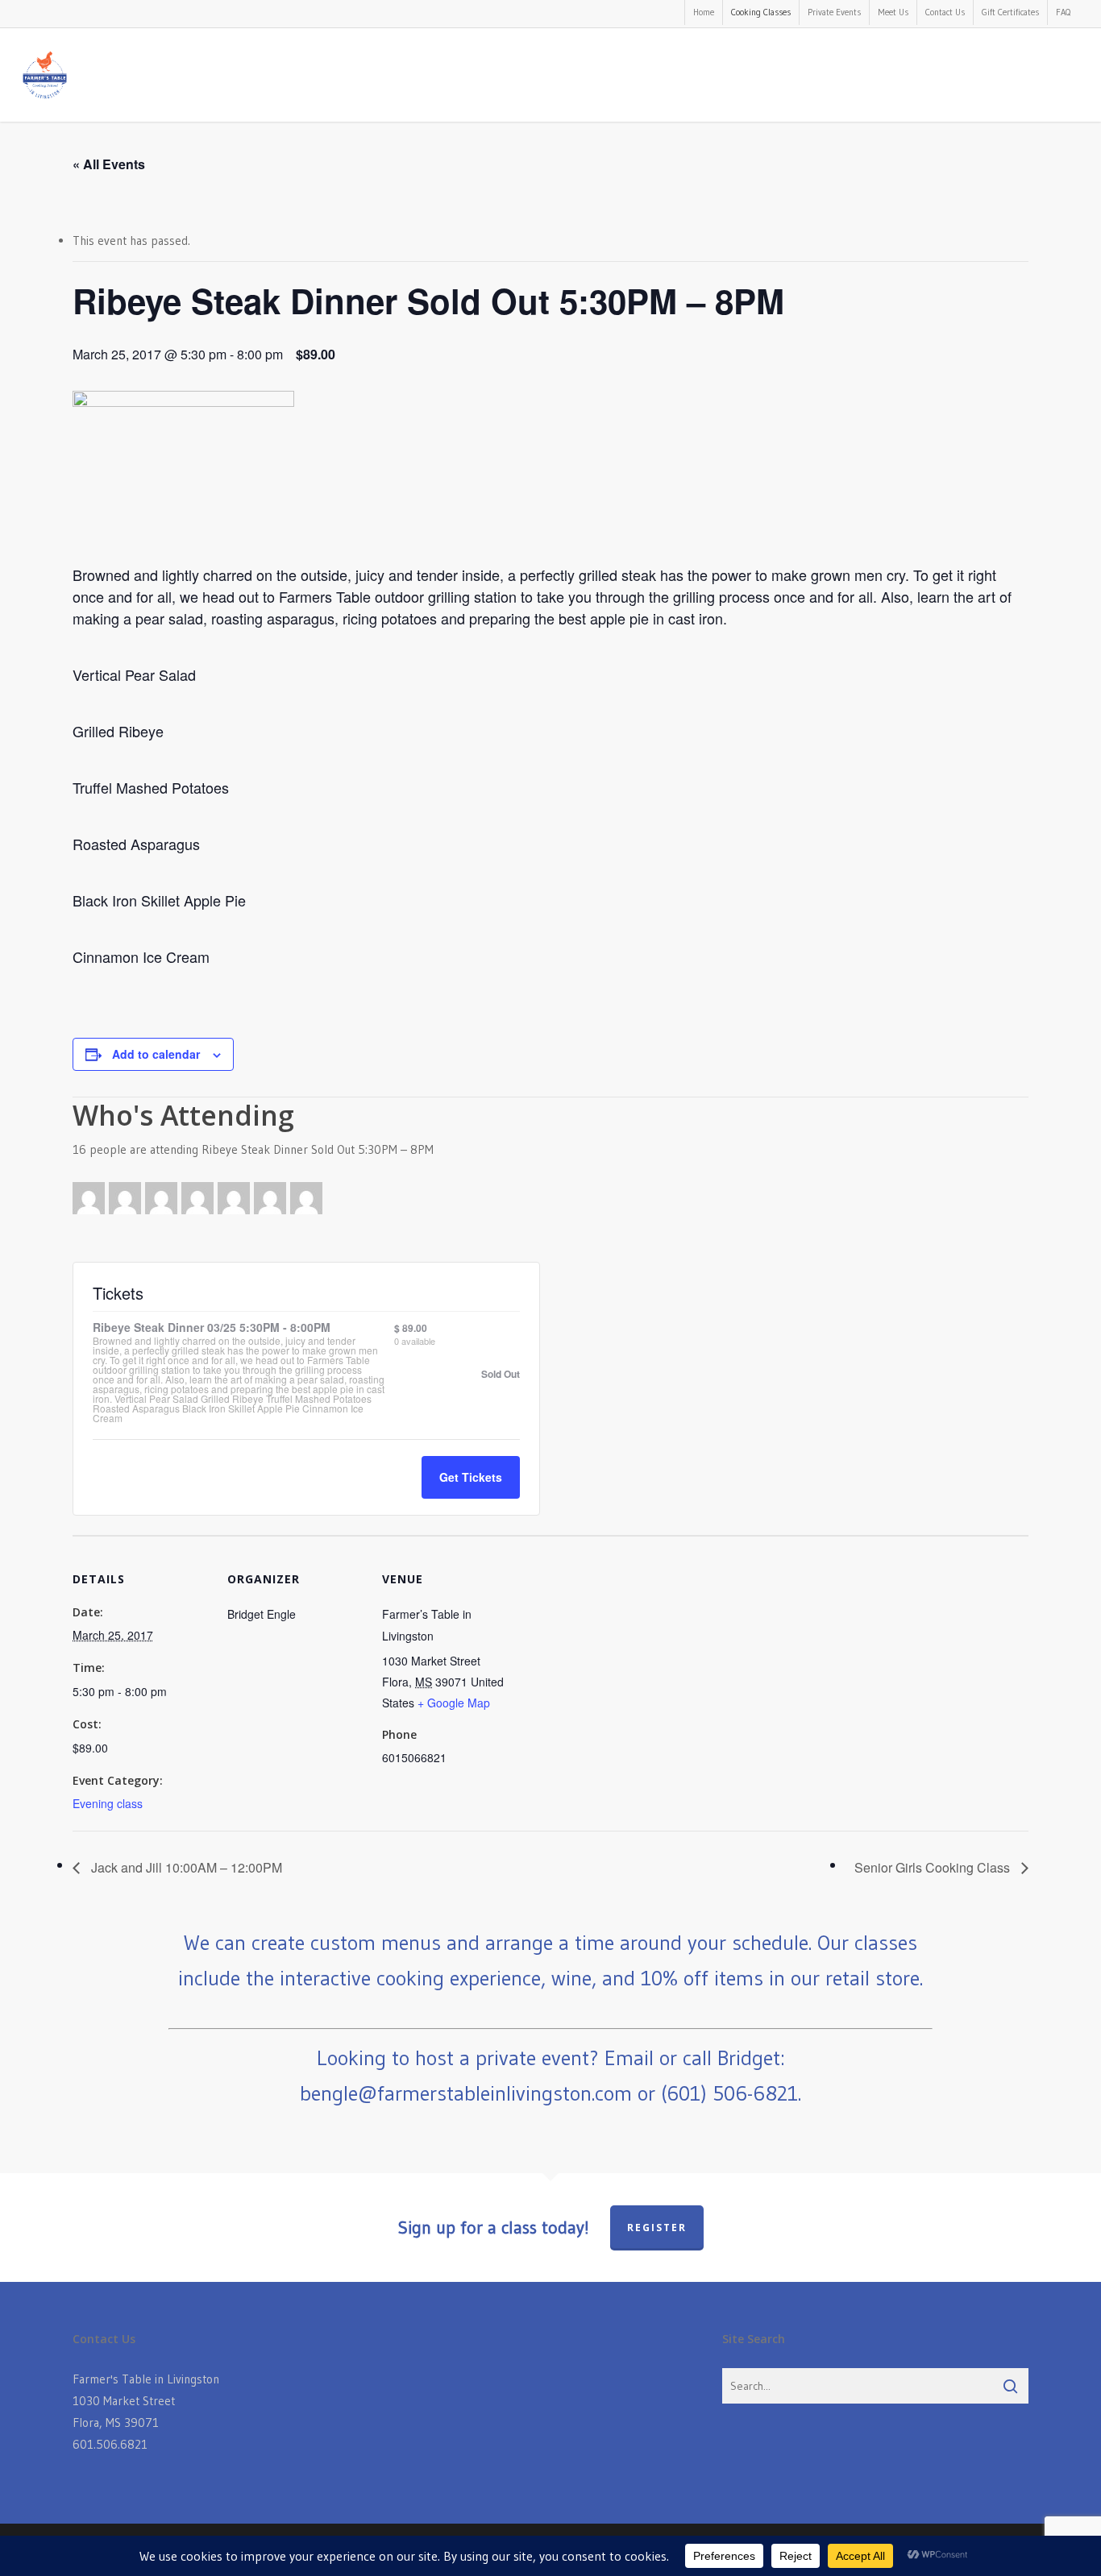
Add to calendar (156, 1054)
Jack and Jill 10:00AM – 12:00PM (185, 1867)
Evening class (108, 1803)
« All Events (109, 164)
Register (657, 2228)
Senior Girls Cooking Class (934, 1867)
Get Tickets (471, 1477)
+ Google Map (454, 1703)
